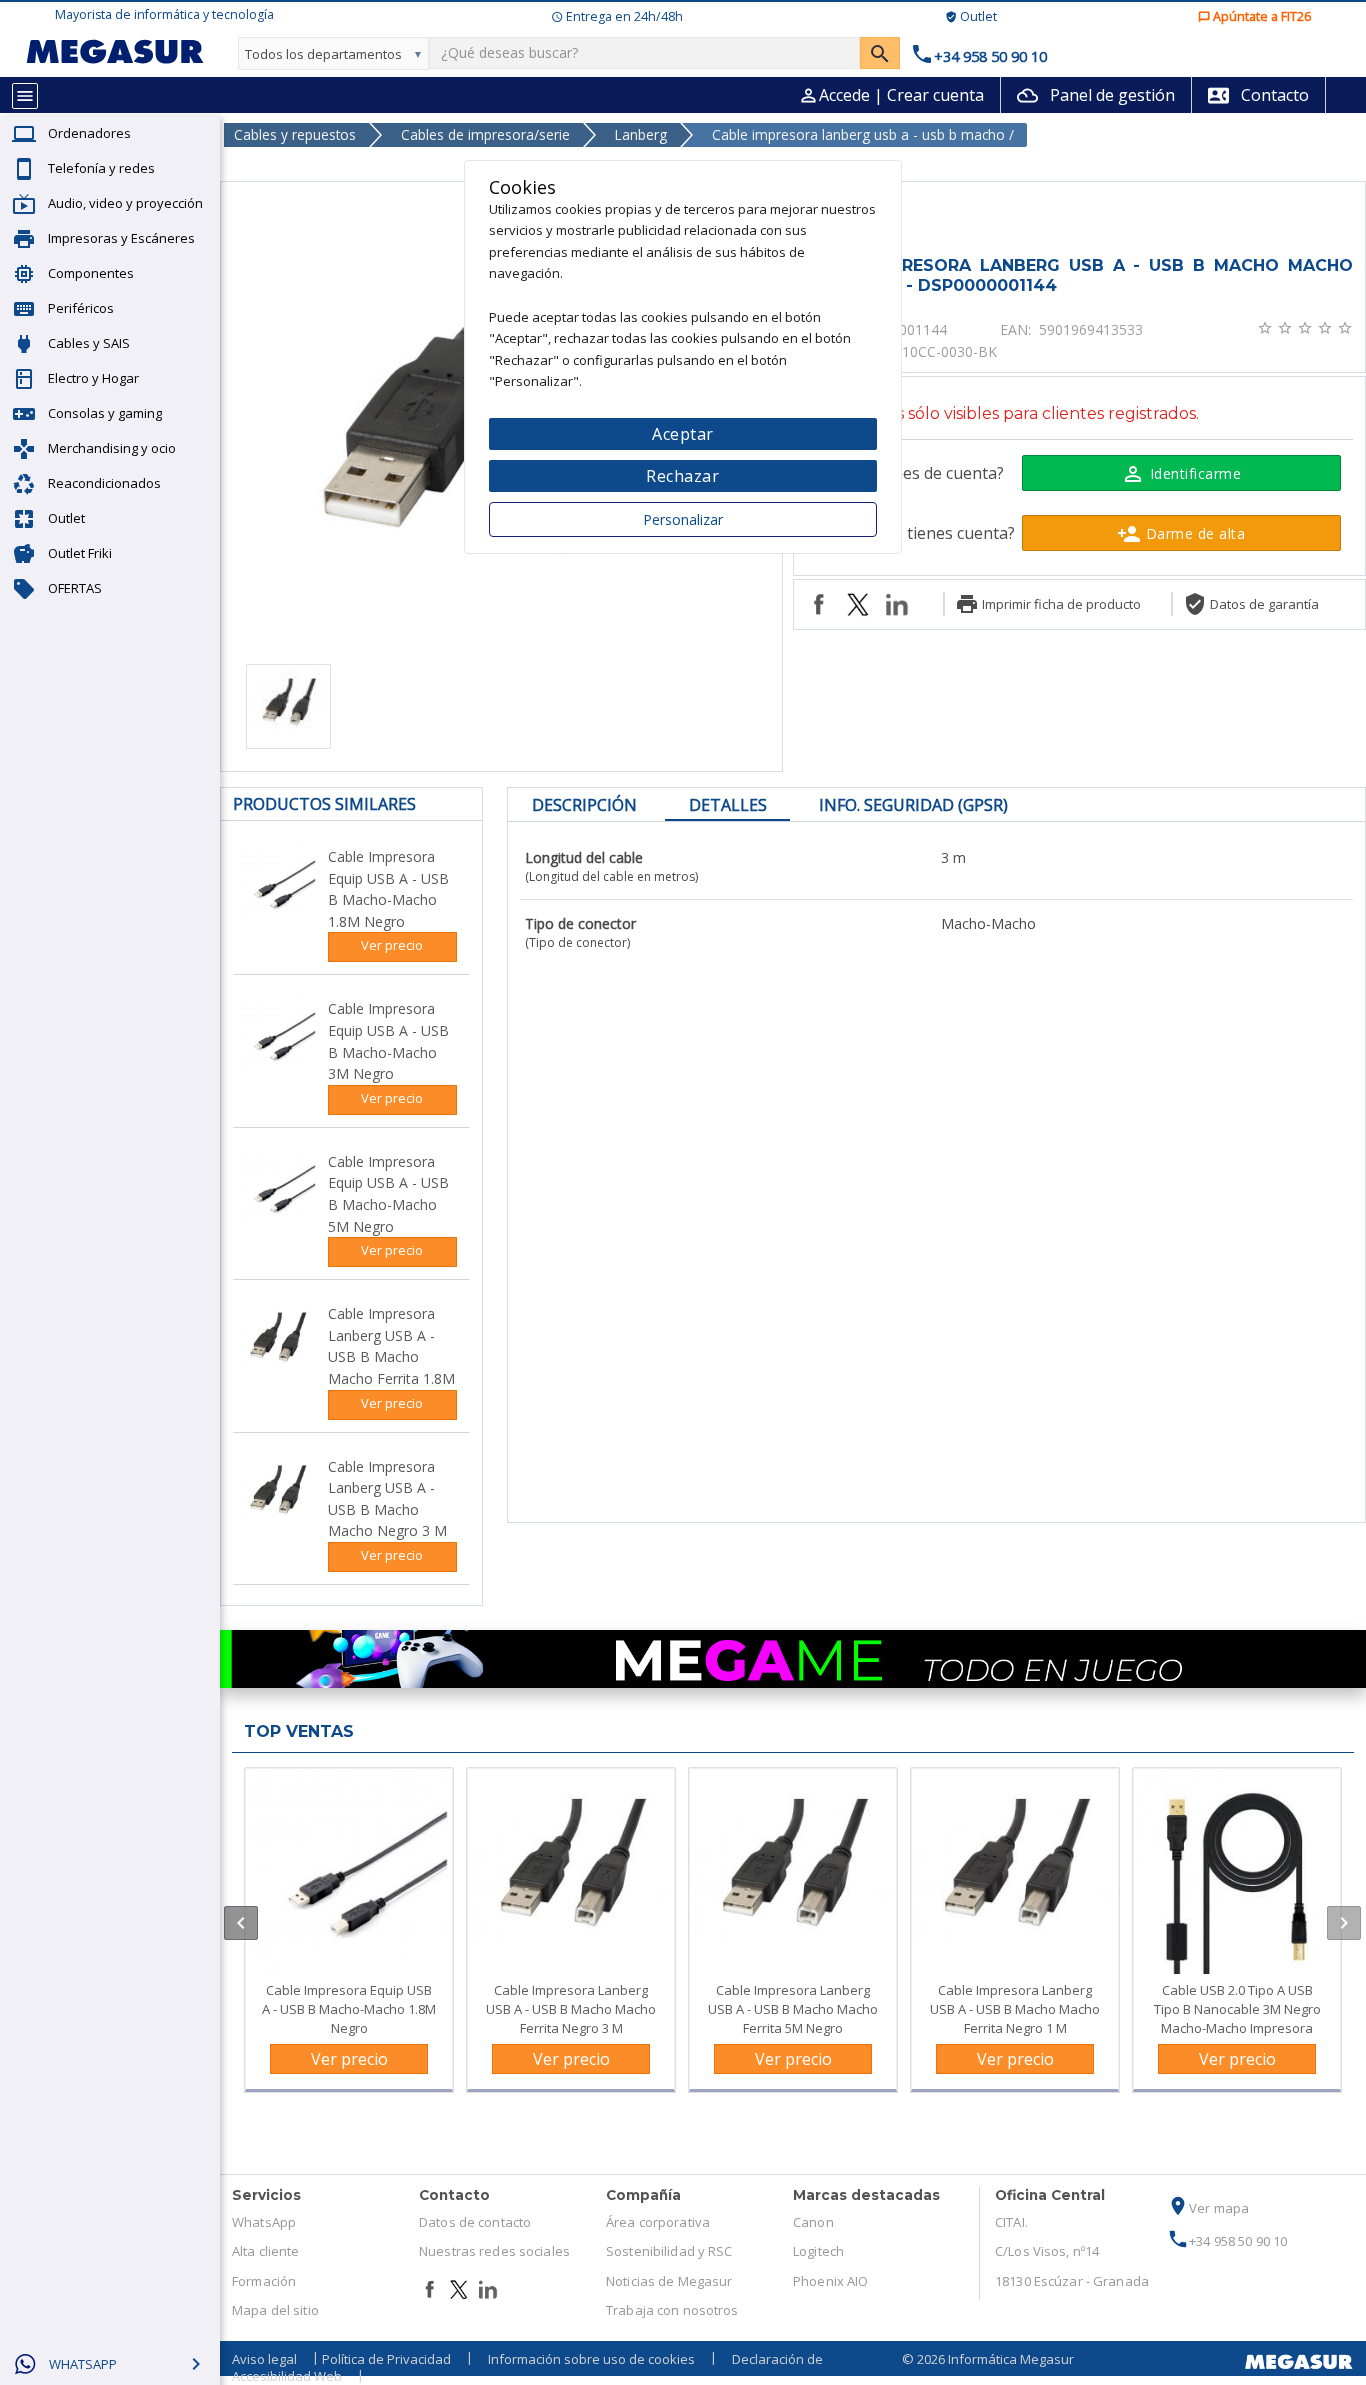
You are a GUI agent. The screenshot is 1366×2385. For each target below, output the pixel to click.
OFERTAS (75, 588)
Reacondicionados (104, 483)
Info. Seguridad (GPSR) (913, 805)
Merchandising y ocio (112, 448)
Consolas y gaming (105, 413)
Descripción (584, 805)
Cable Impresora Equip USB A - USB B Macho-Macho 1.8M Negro (349, 2009)
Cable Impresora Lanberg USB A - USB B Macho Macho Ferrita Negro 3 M (571, 2009)
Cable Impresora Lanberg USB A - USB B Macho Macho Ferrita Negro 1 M (1015, 2009)
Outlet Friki (80, 553)
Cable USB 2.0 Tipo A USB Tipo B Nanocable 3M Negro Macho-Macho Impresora (1237, 2009)
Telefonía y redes (101, 168)
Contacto (1258, 95)
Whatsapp (83, 2364)
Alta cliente (266, 2251)
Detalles (728, 805)
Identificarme (1181, 474)
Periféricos (81, 308)
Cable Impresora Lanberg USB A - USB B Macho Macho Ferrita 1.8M (391, 1346)
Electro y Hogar (93, 378)
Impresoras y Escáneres (121, 238)
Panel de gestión (1096, 95)
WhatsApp (264, 2222)
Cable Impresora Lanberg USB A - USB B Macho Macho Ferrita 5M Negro (793, 2009)
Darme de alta (1181, 534)
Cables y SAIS (89, 343)
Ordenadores (89, 133)
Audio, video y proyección (125, 203)
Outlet (66, 518)
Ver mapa (1208, 2208)
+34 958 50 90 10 (1227, 2241)
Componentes (91, 273)
